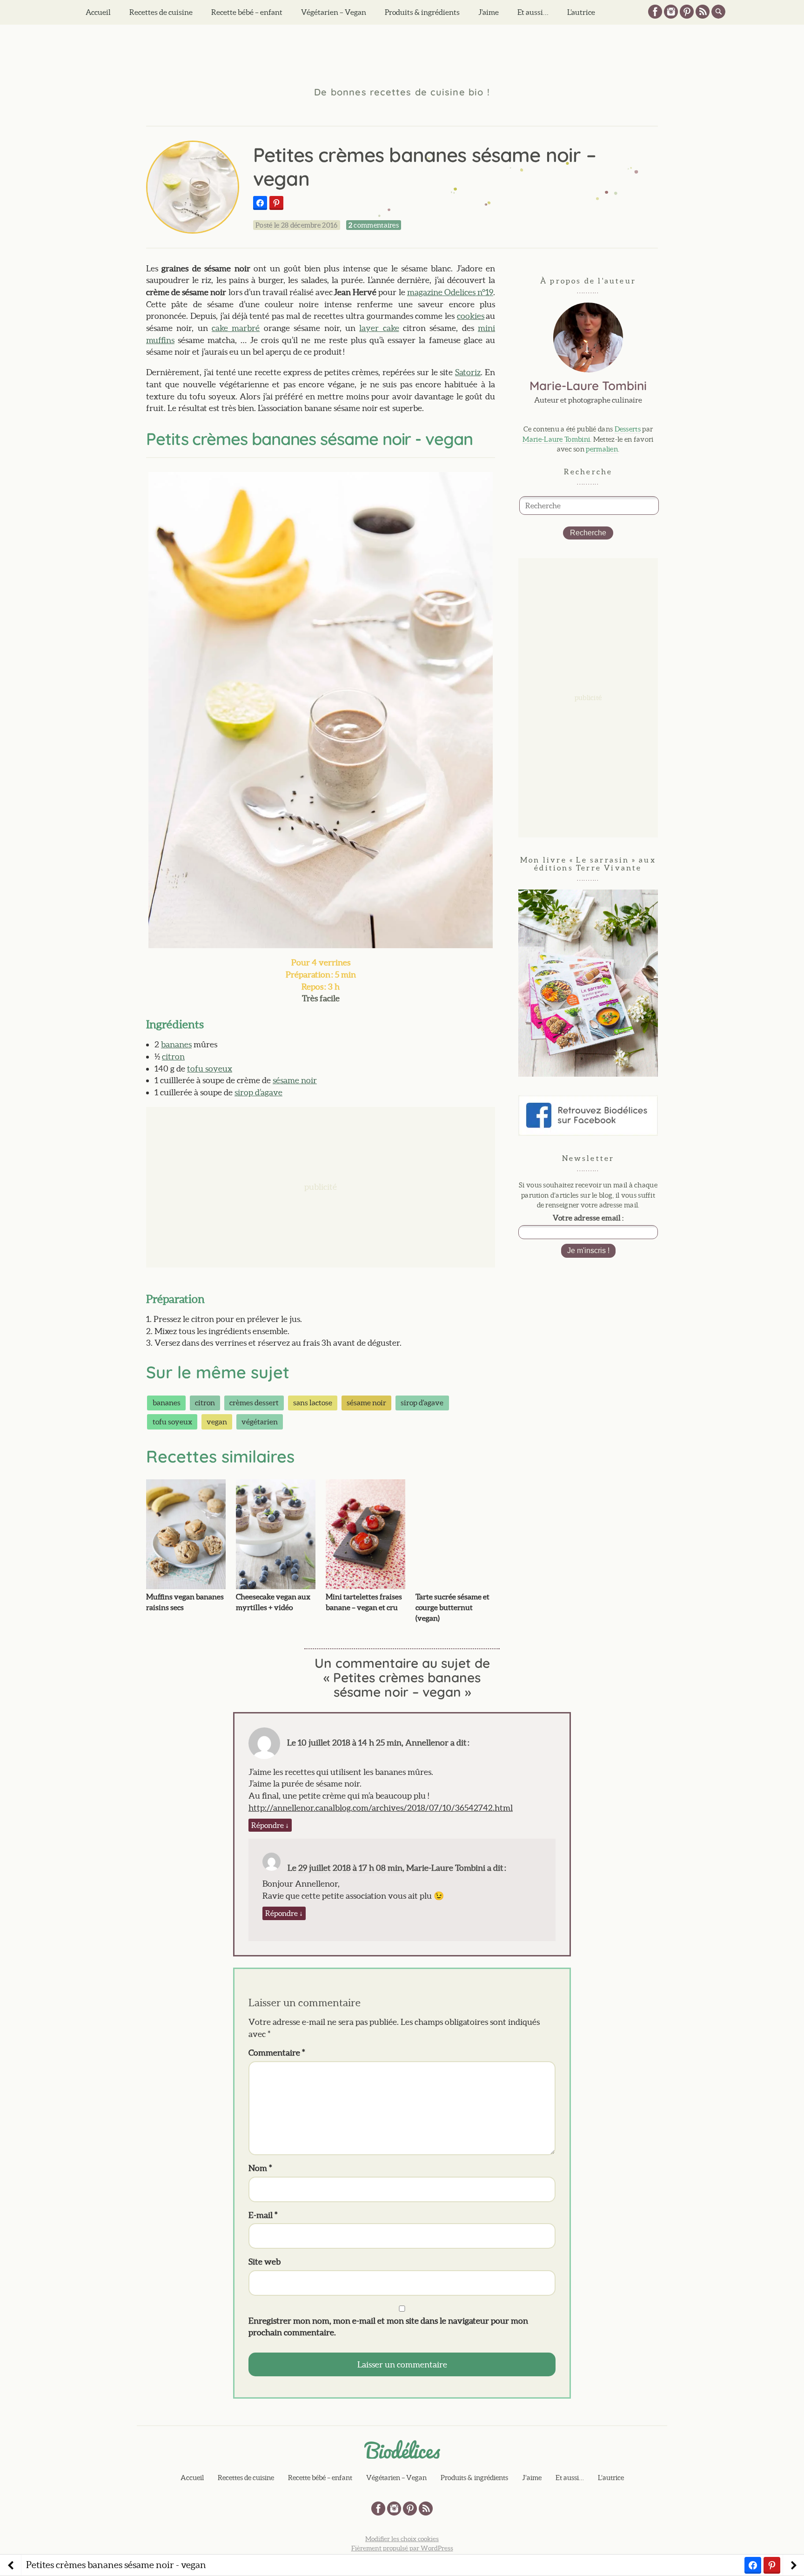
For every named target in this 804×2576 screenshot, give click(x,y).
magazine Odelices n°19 (450, 292)
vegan (217, 1422)
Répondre (270, 1825)
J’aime (489, 12)
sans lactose (313, 1403)
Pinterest (687, 12)
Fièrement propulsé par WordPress (402, 2548)
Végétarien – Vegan (334, 12)
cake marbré (236, 328)
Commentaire (277, 2053)
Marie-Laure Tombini (556, 439)
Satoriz (468, 372)
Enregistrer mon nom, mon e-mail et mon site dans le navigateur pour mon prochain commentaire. (388, 2327)
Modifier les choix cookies (402, 2539)
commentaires (374, 225)
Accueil (98, 12)
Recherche (588, 533)
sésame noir (295, 1080)
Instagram (671, 12)
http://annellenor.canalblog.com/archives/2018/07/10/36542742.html (381, 1808)
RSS (703, 12)
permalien (602, 449)
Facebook (655, 12)
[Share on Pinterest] (276, 203)
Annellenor (427, 1743)
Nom (260, 2168)
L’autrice (581, 12)
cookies (471, 316)
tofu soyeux (210, 1069)
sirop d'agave (422, 1403)
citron (173, 1056)
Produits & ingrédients (422, 12)
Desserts (628, 429)
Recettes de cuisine (161, 12)
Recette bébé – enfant (247, 12)
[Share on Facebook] (260, 203)
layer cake (379, 328)
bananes (176, 1044)
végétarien (260, 1422)
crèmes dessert (254, 1403)
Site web (265, 2262)
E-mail (263, 2215)
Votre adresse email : (588, 1218)
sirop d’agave (258, 1092)
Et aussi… (533, 12)
